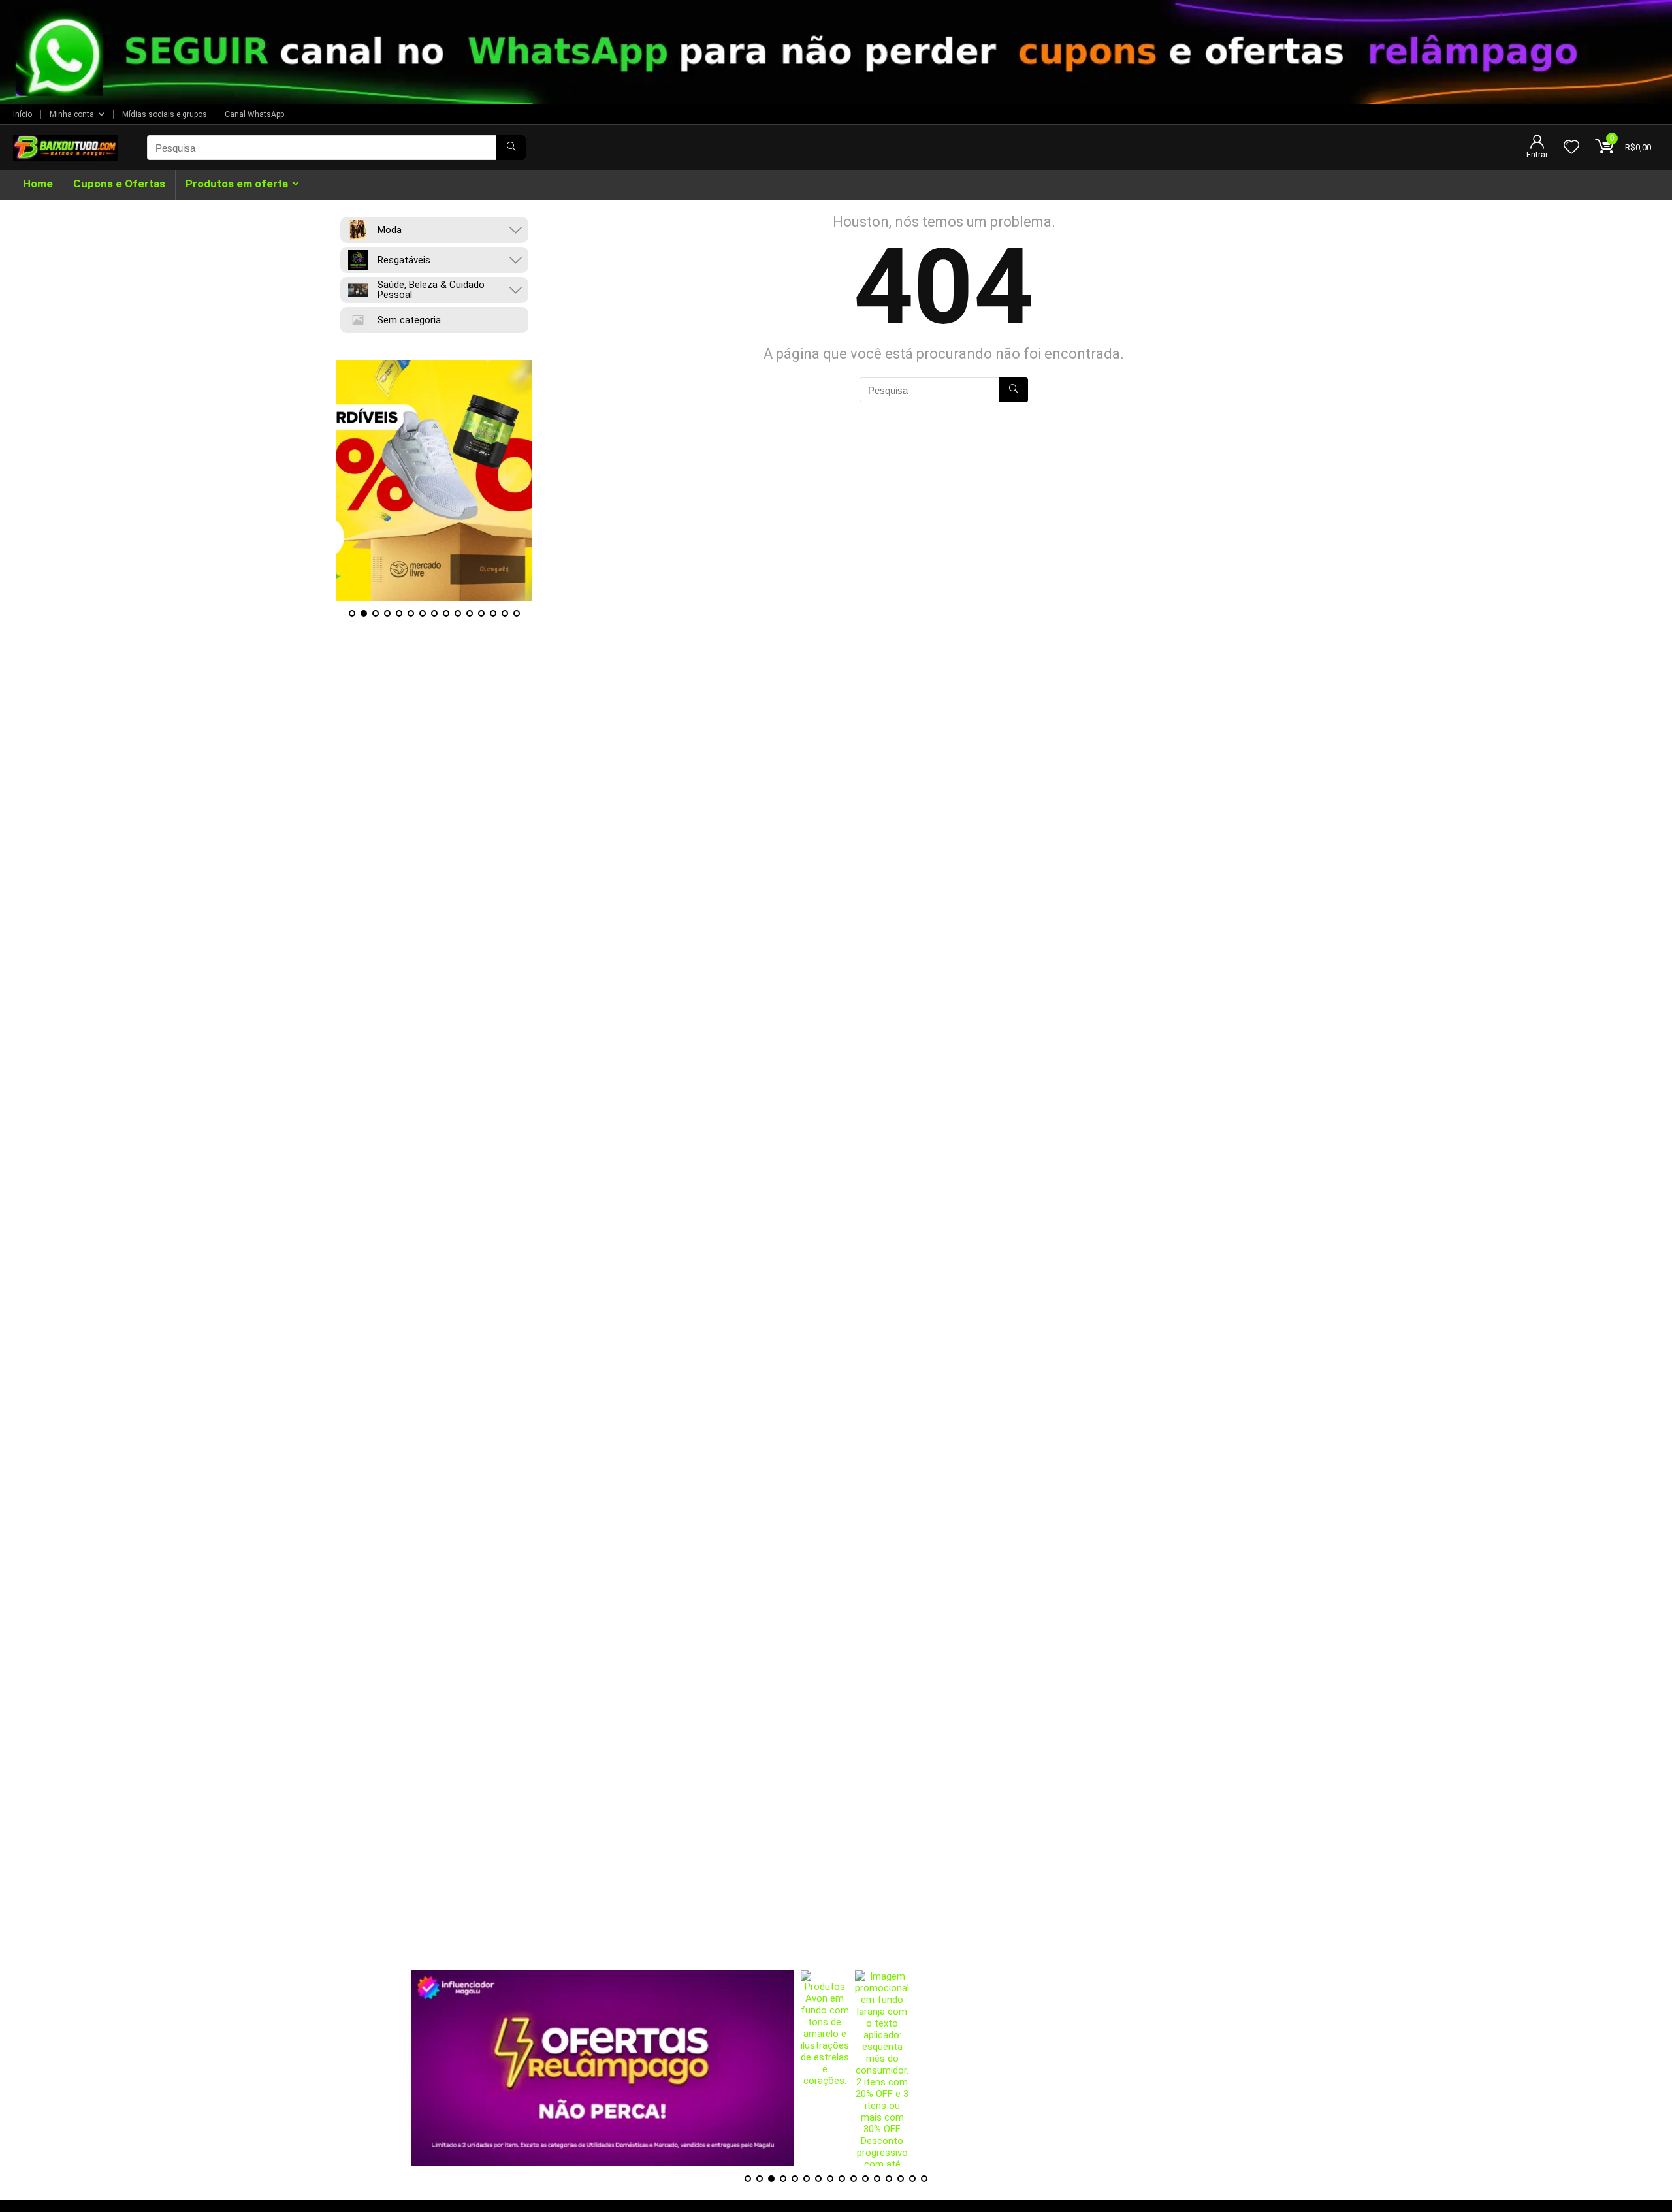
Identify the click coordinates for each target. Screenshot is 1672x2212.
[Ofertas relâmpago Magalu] (434, 480)
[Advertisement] (836, 1879)
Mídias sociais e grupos (165, 114)
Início (23, 114)
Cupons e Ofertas (119, 184)
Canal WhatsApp (254, 114)
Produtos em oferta (237, 184)
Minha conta (72, 114)
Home (38, 184)
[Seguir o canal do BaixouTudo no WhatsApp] (836, 52)
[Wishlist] (1571, 148)
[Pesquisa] (511, 148)
